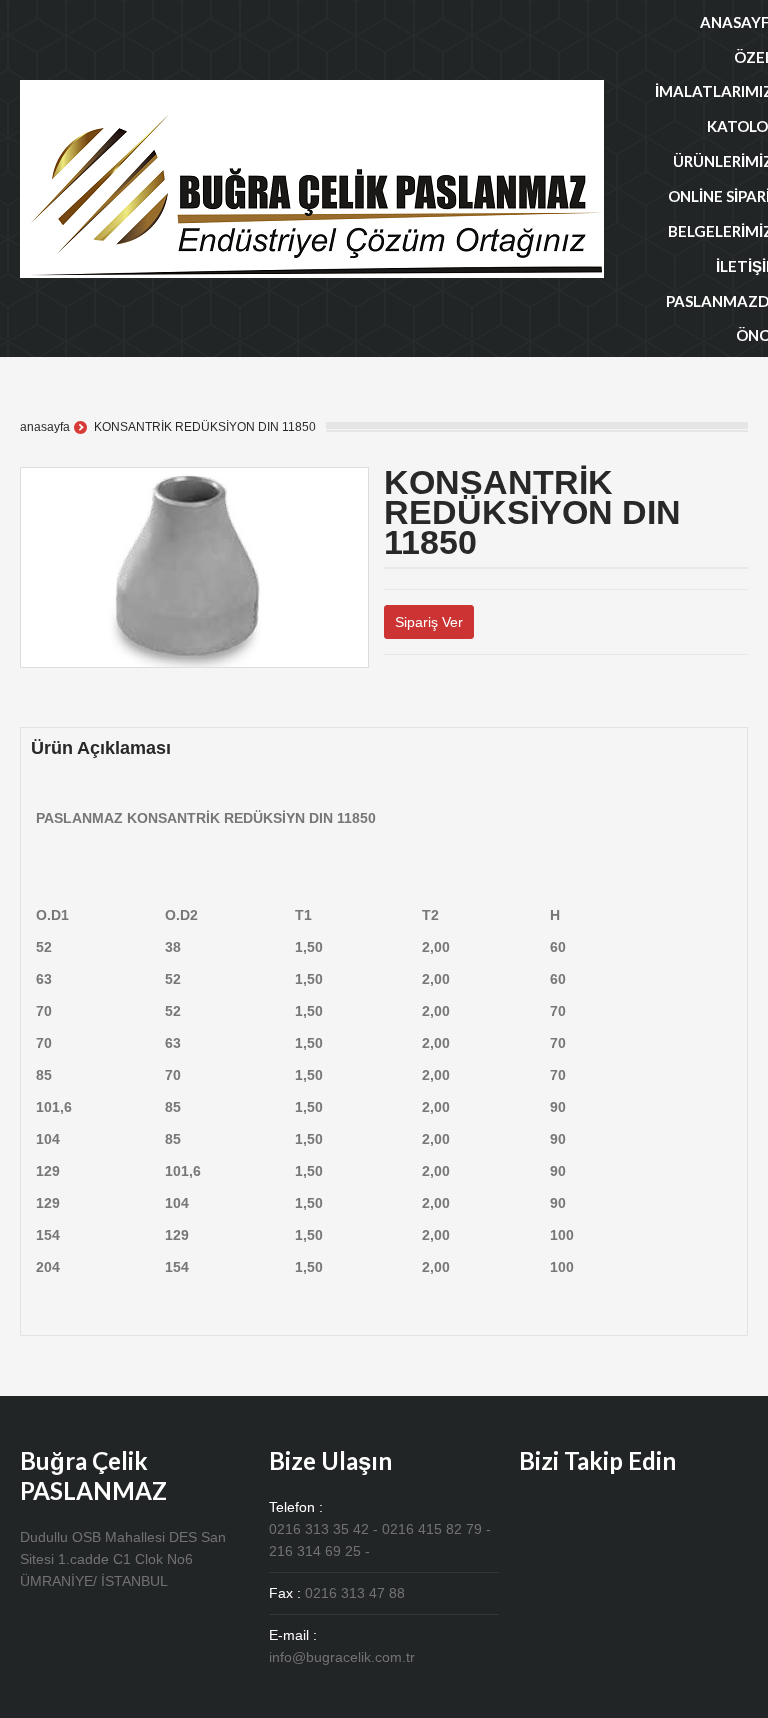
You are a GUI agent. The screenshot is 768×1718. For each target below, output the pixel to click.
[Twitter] (389, 691)
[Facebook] (405, 691)
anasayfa (45, 427)
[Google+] (421, 691)
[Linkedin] (437, 691)
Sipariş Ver (429, 622)
